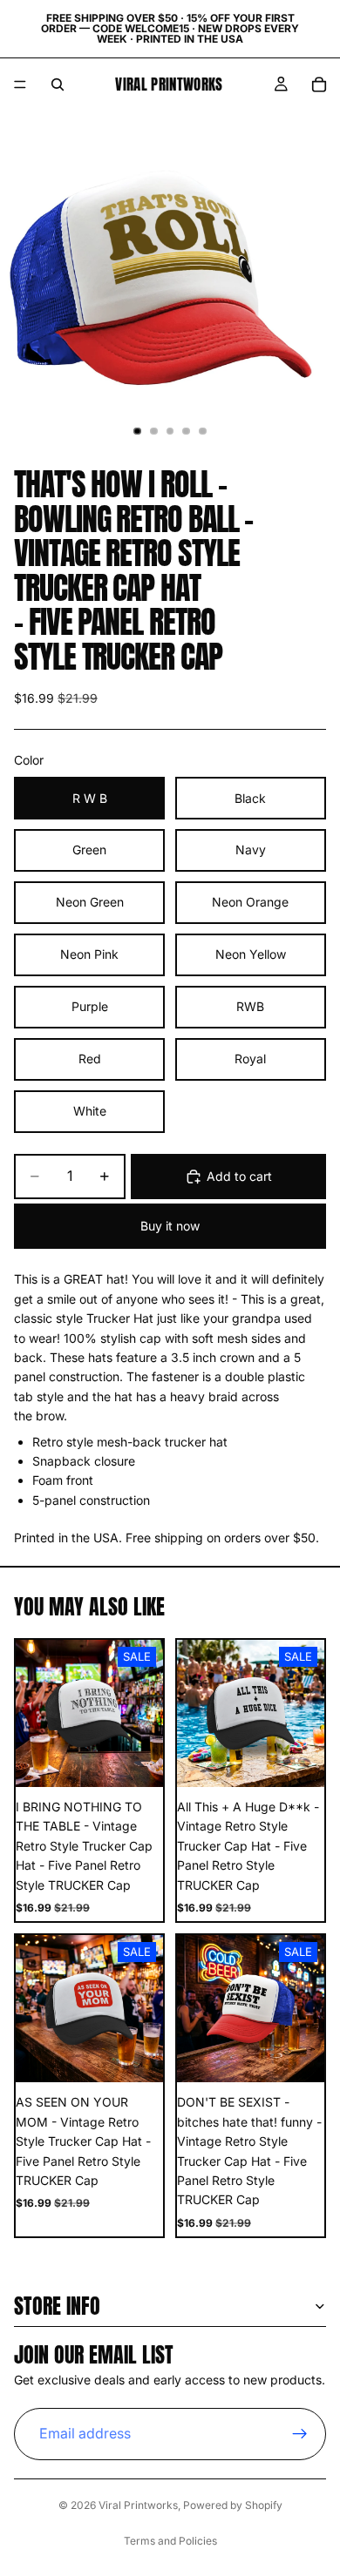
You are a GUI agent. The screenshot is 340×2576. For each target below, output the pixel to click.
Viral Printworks (138, 2505)
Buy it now (170, 1226)
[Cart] (319, 84)
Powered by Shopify (233, 2505)
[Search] (58, 84)
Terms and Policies (170, 2541)
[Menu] (20, 84)
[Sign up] (300, 2434)
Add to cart (239, 1176)
